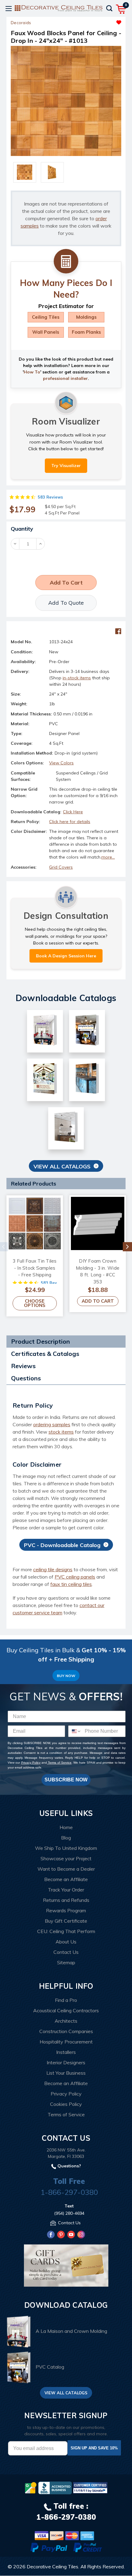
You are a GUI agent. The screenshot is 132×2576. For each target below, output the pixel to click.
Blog (66, 1838)
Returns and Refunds (66, 1900)
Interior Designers (66, 2062)
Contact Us (66, 1952)
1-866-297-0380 (69, 2192)
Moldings (86, 317)
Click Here (73, 812)
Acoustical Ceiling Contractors (66, 2010)
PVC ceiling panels (75, 1577)
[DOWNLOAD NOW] (55, 2488)
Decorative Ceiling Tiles (52, 2567)
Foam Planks (86, 332)
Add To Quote (66, 603)
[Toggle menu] (8, 8)
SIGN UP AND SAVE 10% (94, 2448)
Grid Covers (61, 867)
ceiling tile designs (53, 1569)
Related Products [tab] (34, 1184)
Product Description (41, 1341)
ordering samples (52, 1424)
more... (108, 857)
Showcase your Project (66, 1858)
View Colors (61, 763)
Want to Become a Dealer (66, 1869)
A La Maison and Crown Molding (71, 2331)
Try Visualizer (66, 466)
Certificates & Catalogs (45, 1354)
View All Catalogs (62, 1166)
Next (127, 1247)
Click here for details (70, 822)
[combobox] (75, 1731)
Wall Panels (46, 332)
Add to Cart (98, 1301)
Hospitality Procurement (66, 2042)
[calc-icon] (66, 262)
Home (66, 1827)
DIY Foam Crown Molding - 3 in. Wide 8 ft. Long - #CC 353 (98, 1271)
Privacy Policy (31, 1763)
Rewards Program (66, 1910)
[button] (94, 21)
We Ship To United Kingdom (66, 1848)
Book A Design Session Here (66, 956)
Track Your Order (66, 1890)
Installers (66, 2052)
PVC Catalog (50, 2367)
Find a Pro (66, 2000)
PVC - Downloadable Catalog (62, 1545)
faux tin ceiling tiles (71, 1584)
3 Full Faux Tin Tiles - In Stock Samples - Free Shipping (35, 1268)
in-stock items (77, 678)
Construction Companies (66, 2031)
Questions (26, 1378)
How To (32, 372)
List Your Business (66, 2073)
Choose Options (35, 1303)
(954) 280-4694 (69, 2213)
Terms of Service (59, 1763)
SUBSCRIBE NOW (66, 1780)
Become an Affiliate (66, 1879)
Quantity (22, 529)
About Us (66, 1942)
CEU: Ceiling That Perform (66, 1931)
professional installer (65, 378)
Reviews (23, 1366)
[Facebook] (118, 631)
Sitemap (66, 1962)
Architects (66, 2021)
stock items (61, 1432)
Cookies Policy (66, 2104)
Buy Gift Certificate (66, 1921)
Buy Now (66, 1676)
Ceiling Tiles (46, 317)
